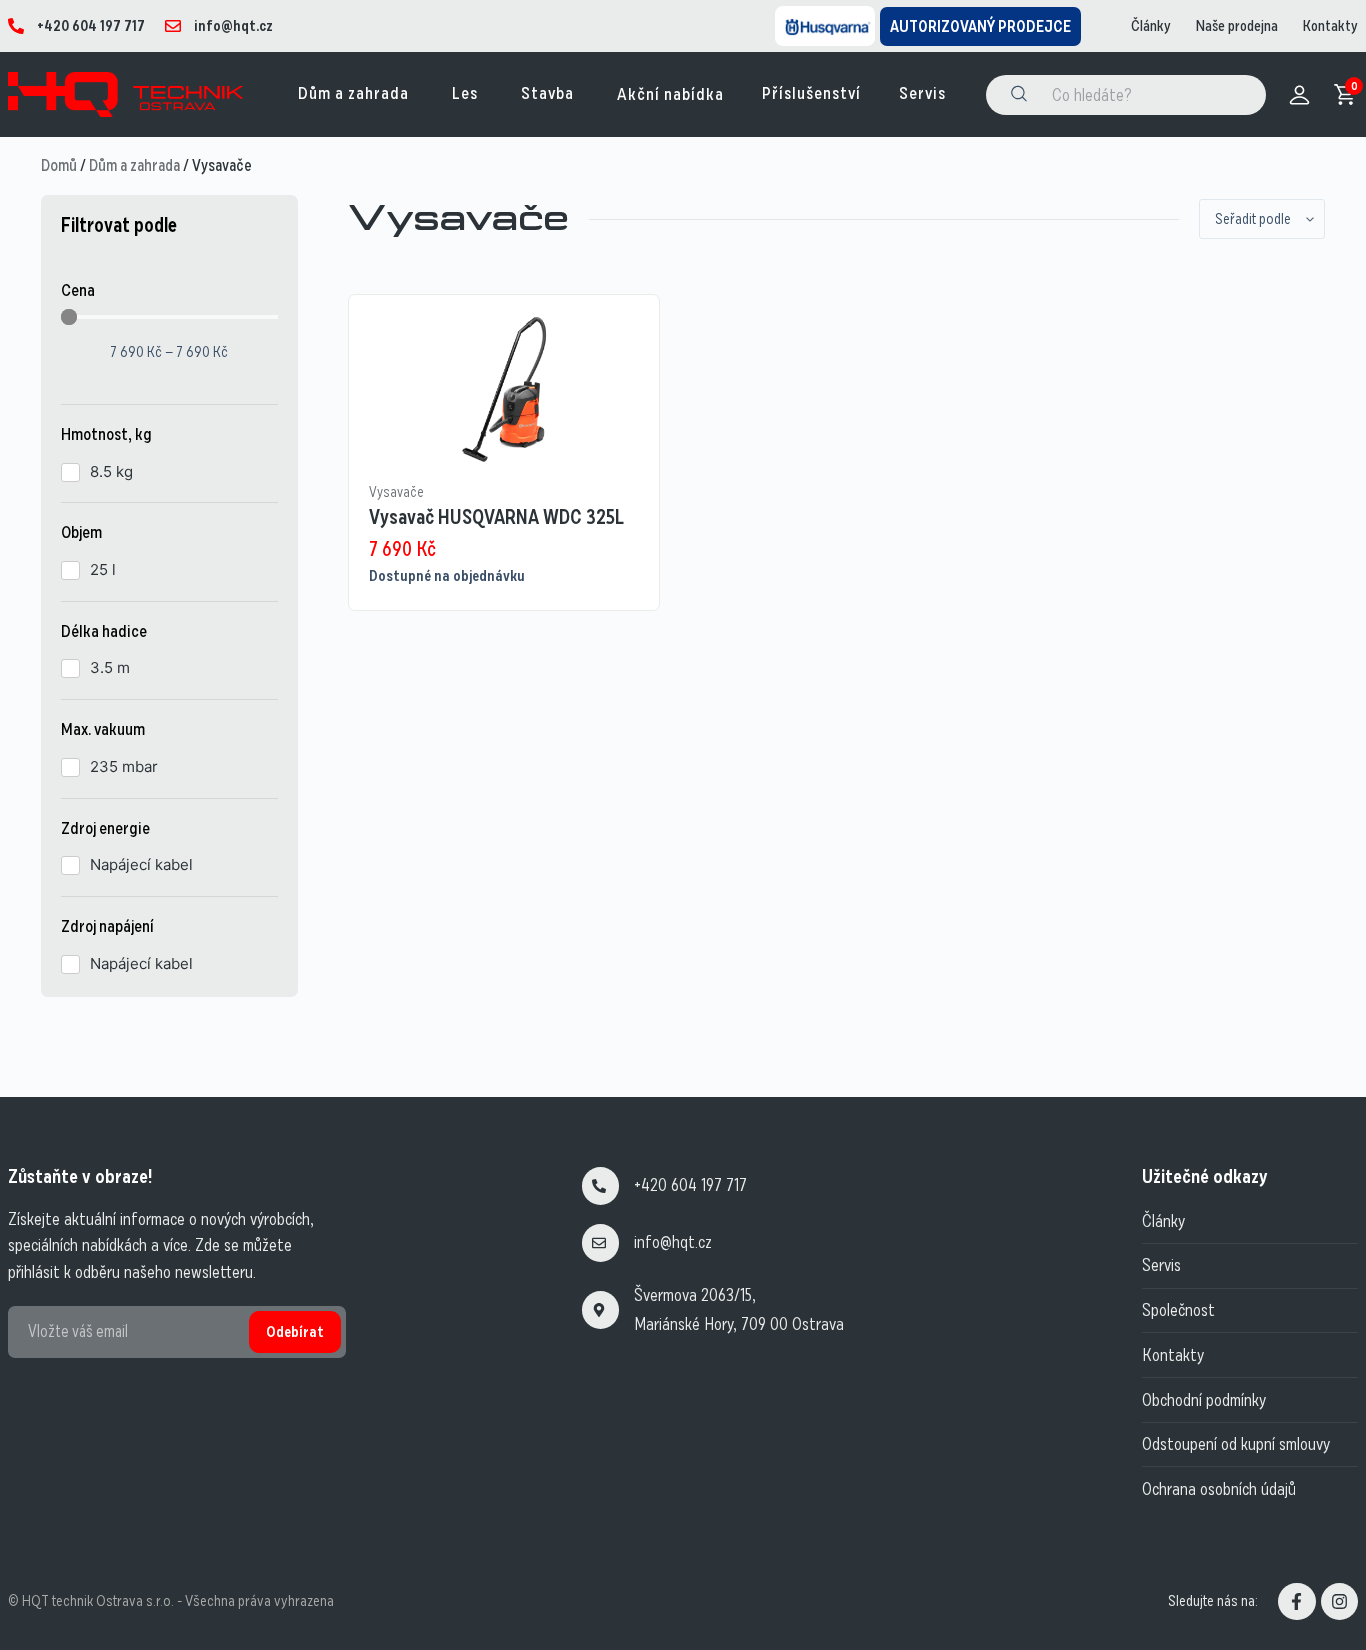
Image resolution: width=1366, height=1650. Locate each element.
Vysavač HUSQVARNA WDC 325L (496, 517)
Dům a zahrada (134, 165)
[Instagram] (1339, 1601)
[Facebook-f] (1296, 1601)
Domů (59, 165)
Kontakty (1330, 26)
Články (1151, 26)
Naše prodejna (1237, 26)
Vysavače (396, 492)
